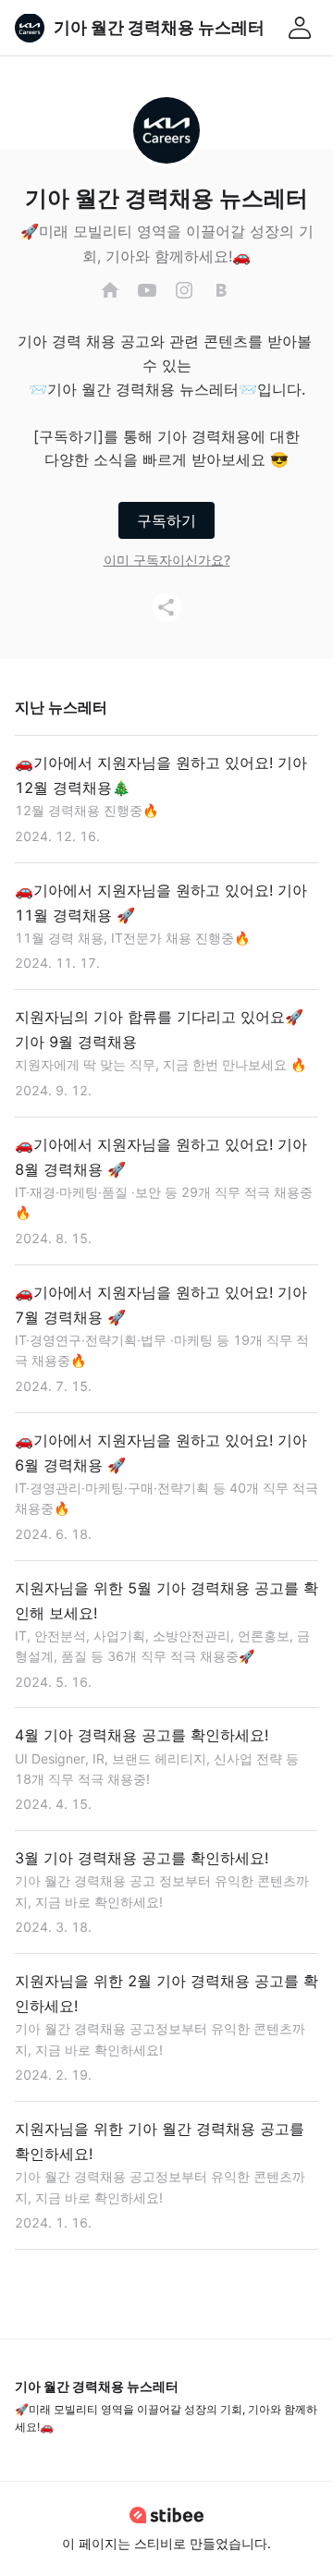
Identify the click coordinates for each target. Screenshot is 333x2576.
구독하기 (166, 520)
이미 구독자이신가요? (167, 560)
